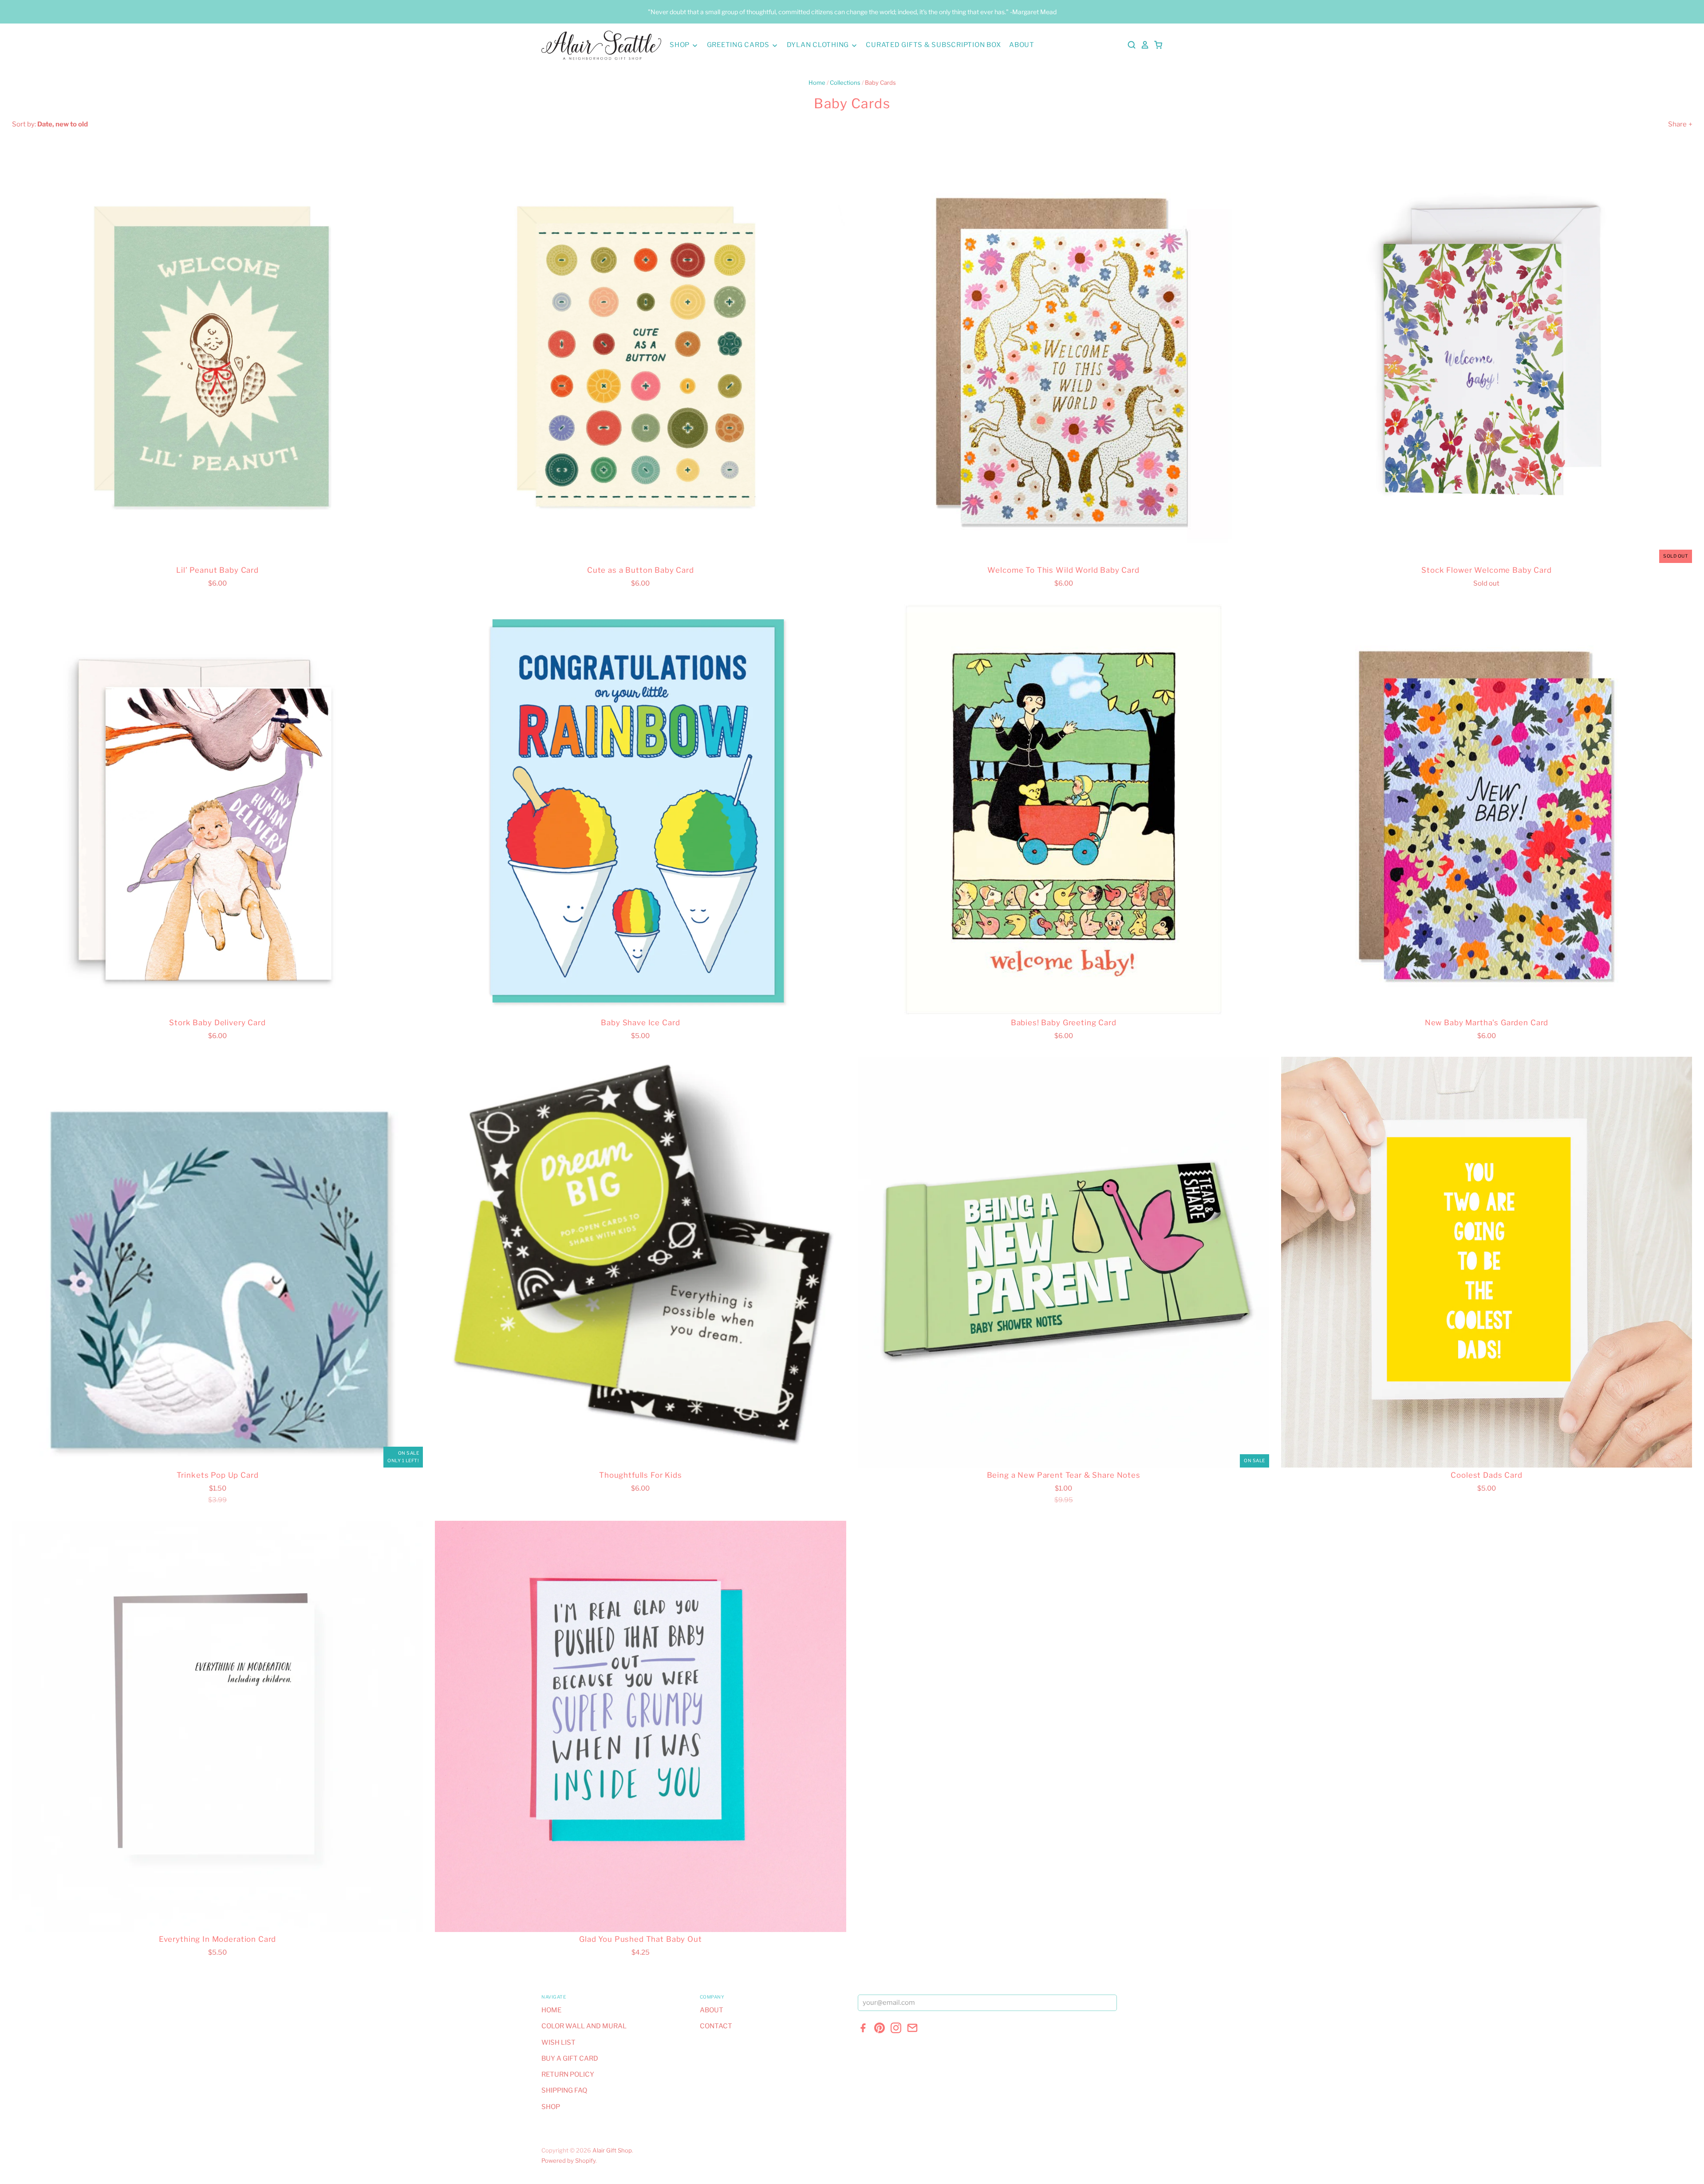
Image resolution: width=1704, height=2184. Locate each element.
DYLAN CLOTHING (819, 45)
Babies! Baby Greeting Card (1064, 1023)
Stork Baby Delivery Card (217, 1023)
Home (817, 83)
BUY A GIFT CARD (570, 2058)
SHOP (680, 45)
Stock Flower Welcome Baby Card (1486, 570)
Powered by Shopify (568, 2160)
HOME (551, 2010)
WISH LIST (558, 2042)
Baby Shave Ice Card (640, 1023)
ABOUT (1022, 45)
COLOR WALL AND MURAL (584, 2026)
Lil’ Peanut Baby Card (217, 570)
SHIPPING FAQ (564, 2090)
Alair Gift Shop (612, 2150)
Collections (845, 83)
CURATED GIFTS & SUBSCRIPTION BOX (933, 45)
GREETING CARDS (739, 45)
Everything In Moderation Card (217, 1939)
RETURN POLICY (568, 2074)
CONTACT (716, 2026)
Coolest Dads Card (1486, 1475)
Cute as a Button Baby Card (641, 570)
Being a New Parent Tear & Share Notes (1064, 1475)
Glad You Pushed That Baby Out (640, 1939)
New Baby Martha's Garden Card (1487, 1023)
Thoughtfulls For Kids (641, 1475)
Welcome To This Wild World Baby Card (1063, 570)
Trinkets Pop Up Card (218, 1475)
